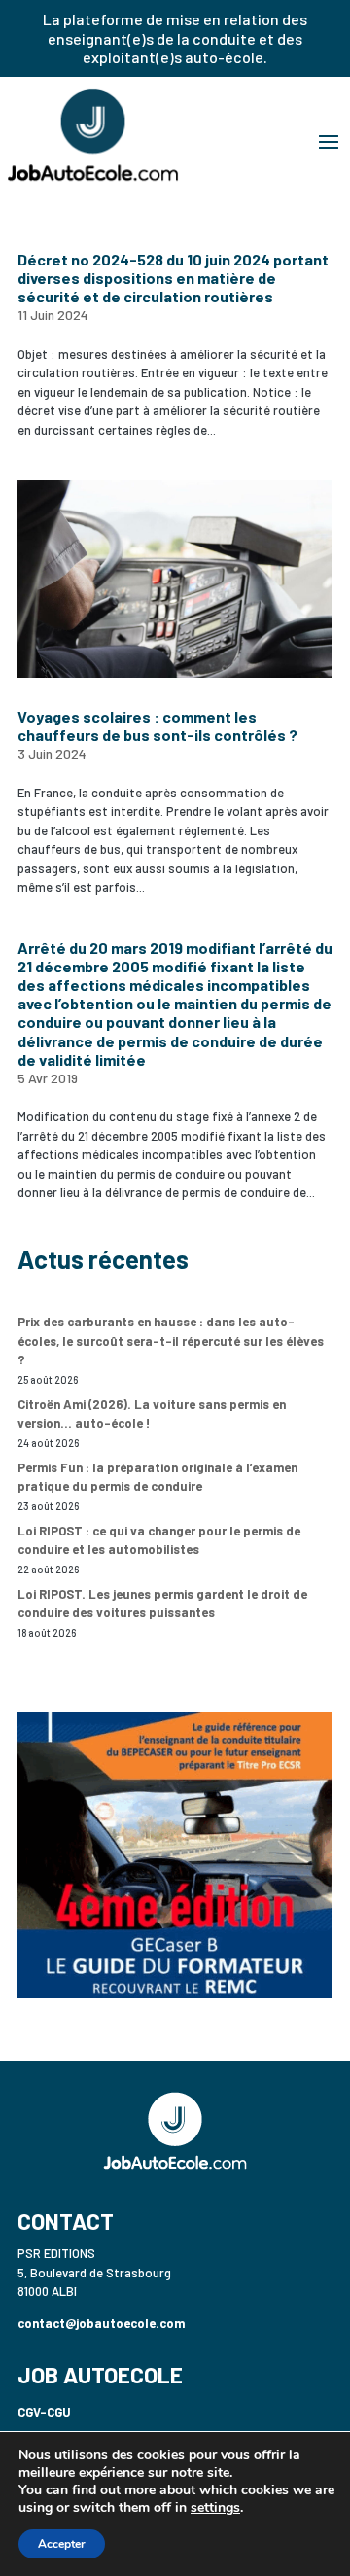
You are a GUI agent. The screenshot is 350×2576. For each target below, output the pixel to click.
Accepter (62, 2544)
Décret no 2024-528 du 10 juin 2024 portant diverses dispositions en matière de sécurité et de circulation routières (173, 278)
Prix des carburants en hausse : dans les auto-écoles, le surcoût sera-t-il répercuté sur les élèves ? (171, 1341)
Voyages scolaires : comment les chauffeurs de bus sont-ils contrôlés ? (157, 725)
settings (215, 2508)
